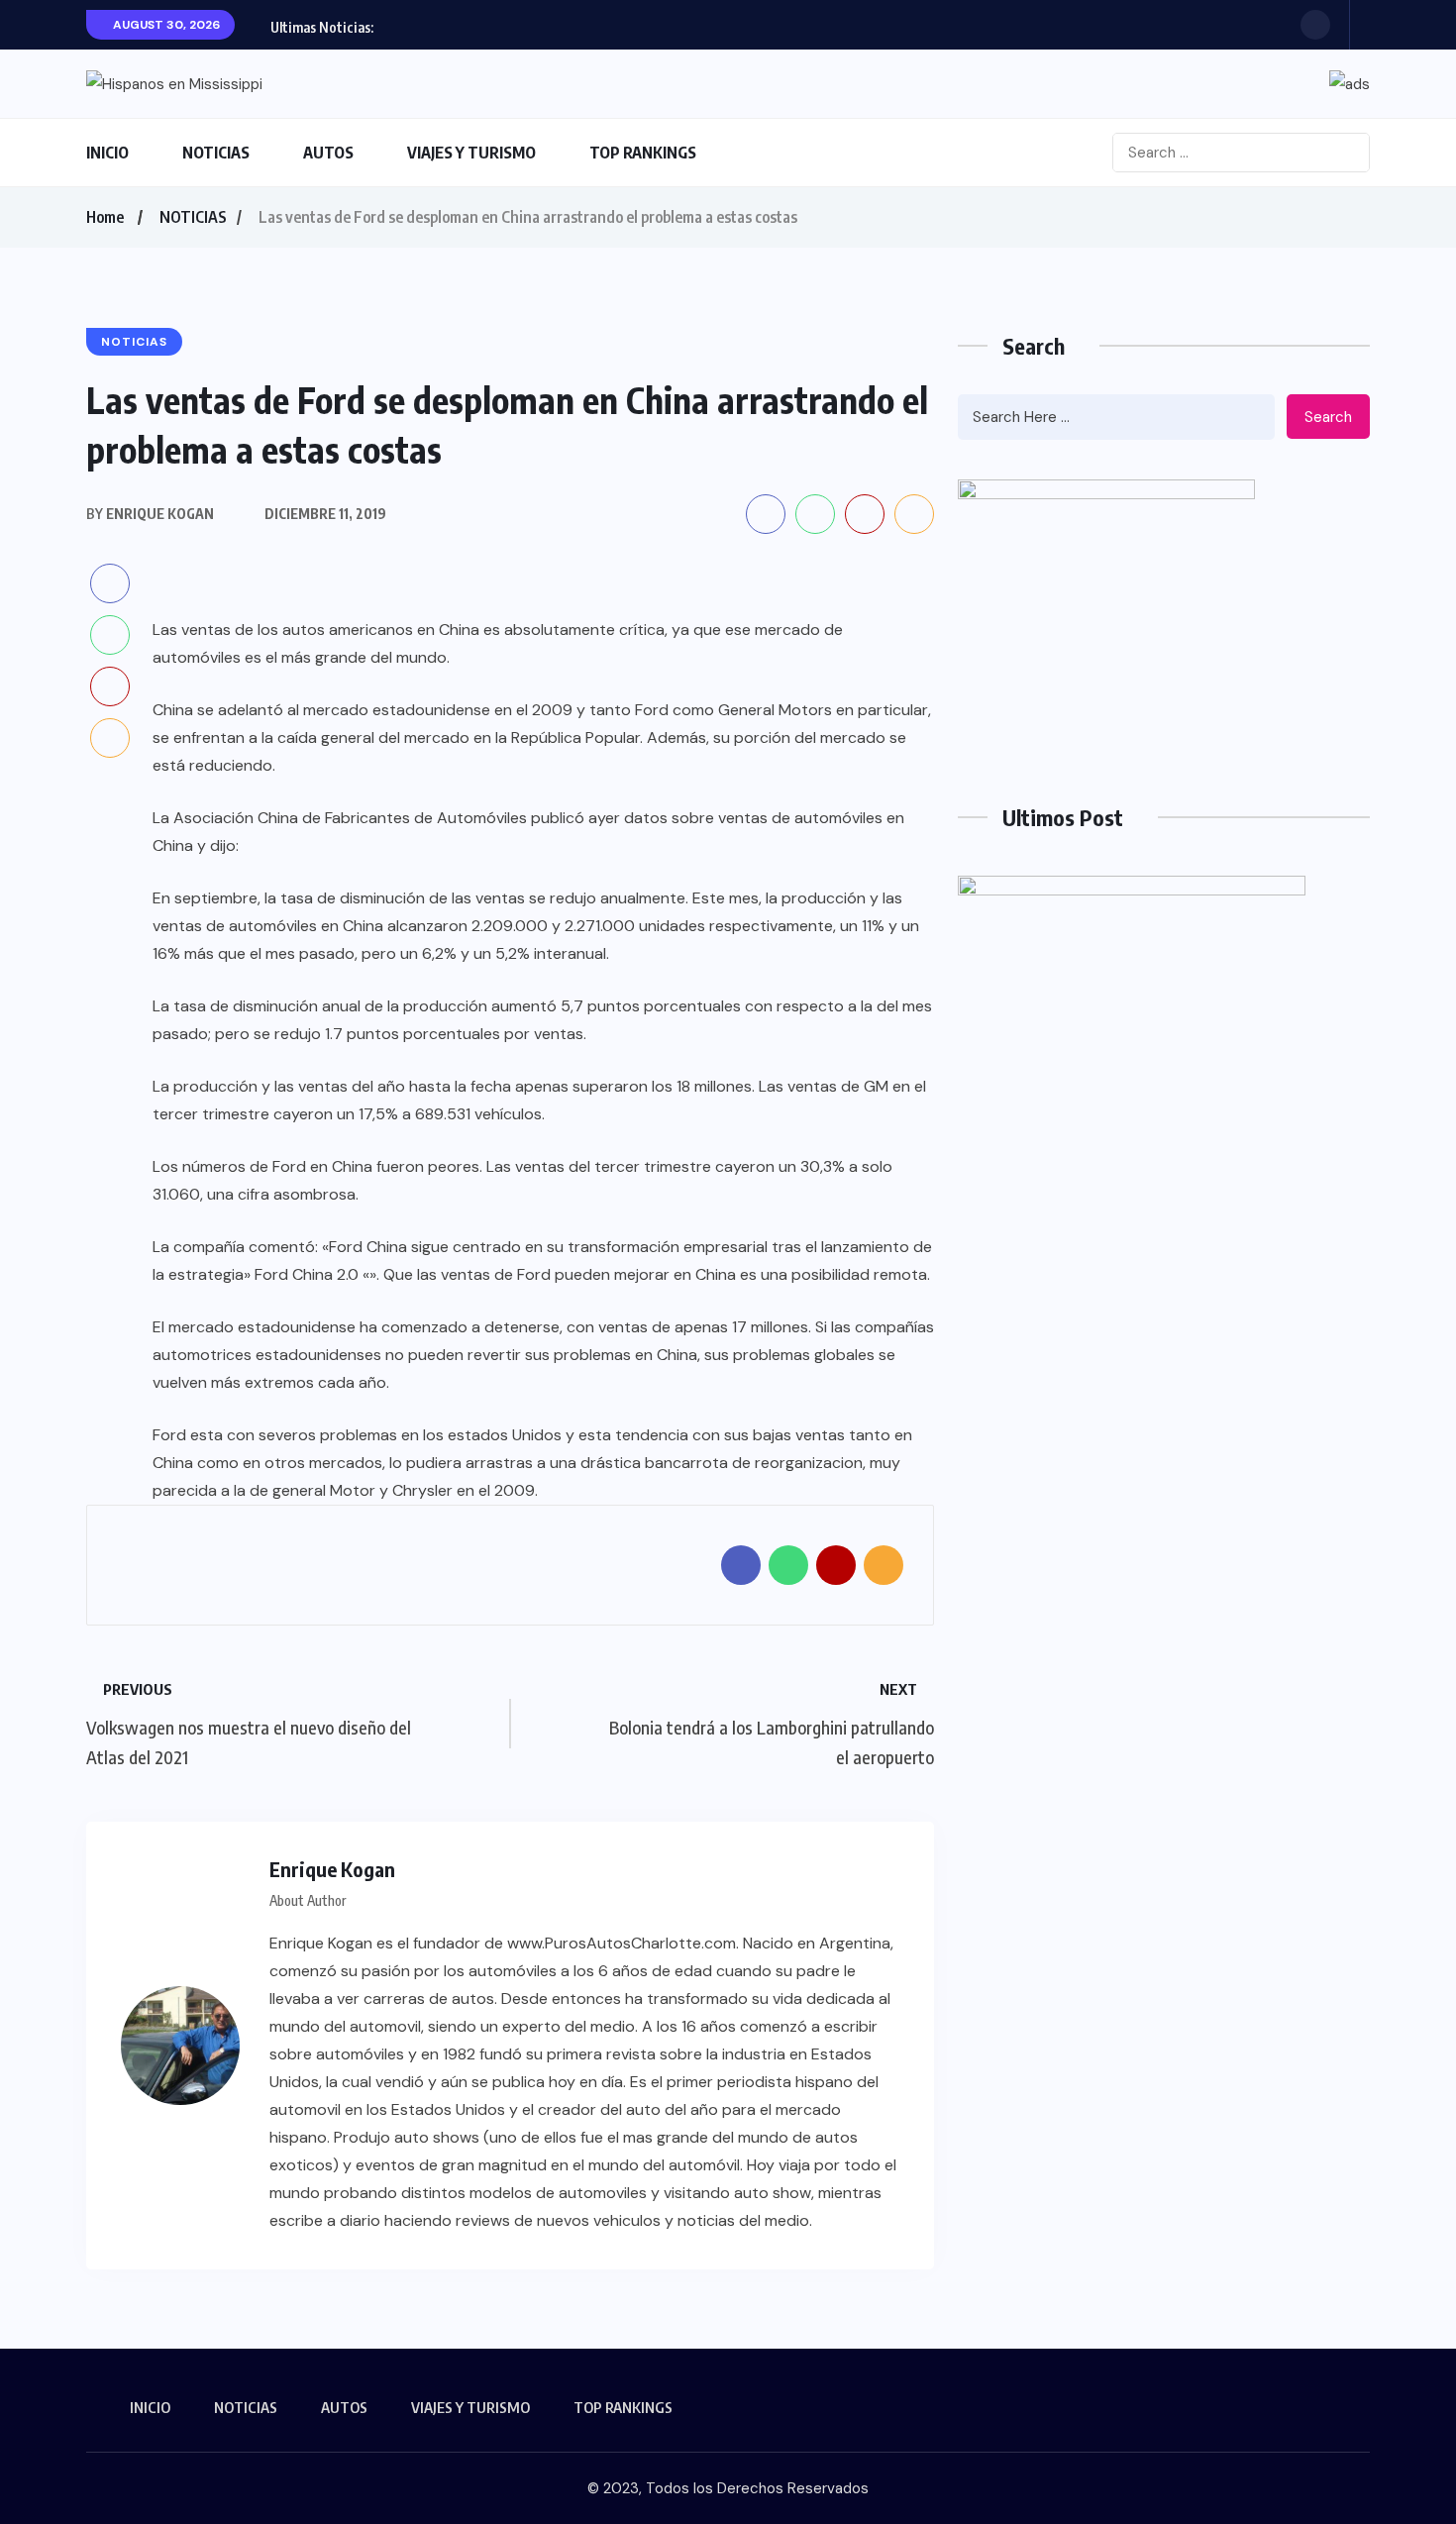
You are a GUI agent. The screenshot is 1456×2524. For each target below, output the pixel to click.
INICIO (107, 153)
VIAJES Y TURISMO (471, 153)
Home (105, 217)
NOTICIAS (216, 153)
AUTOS (328, 153)
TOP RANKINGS (643, 153)
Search (1328, 417)
